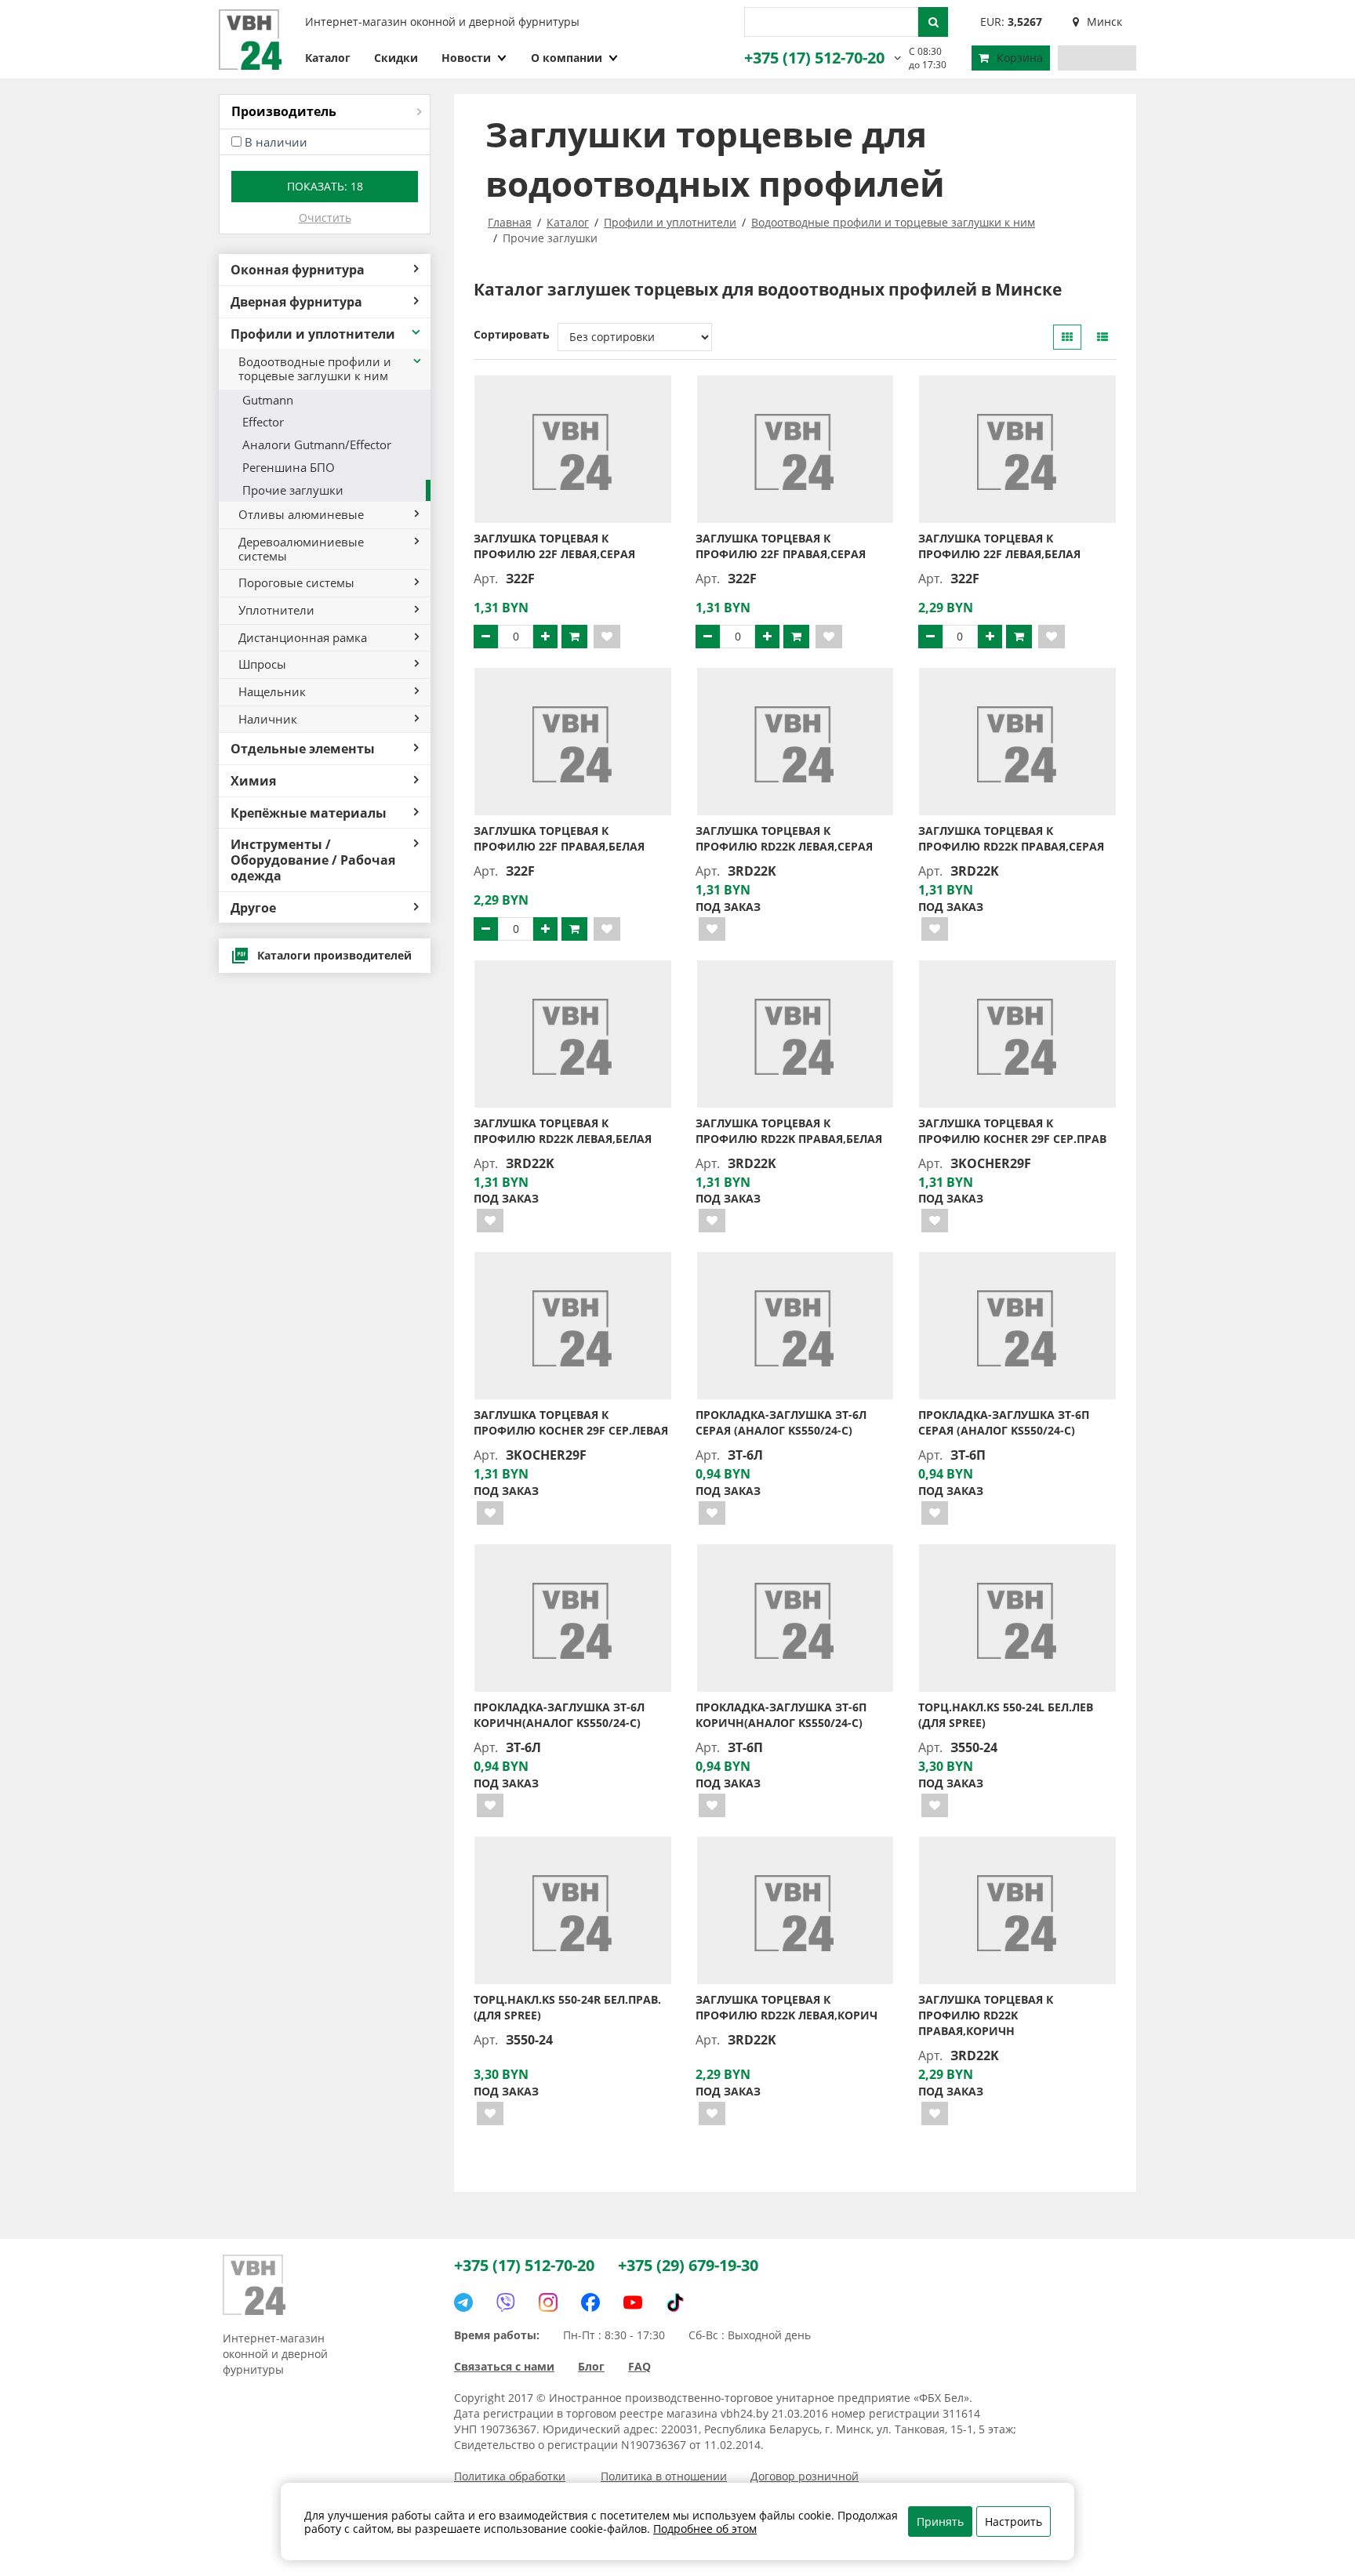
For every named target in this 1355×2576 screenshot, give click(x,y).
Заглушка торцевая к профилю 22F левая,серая (554, 546)
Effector (263, 422)
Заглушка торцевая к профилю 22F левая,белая (999, 546)
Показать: (325, 186)
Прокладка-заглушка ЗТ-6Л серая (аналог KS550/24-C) (781, 1422)
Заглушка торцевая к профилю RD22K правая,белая (789, 1131)
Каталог (328, 58)
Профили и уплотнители (313, 334)
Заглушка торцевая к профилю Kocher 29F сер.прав (1012, 1131)
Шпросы (262, 664)
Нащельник (272, 691)
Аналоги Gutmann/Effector (317, 444)
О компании (567, 58)
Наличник (268, 719)
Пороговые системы (296, 582)
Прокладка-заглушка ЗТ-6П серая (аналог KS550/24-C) (1004, 1422)
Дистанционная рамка (303, 637)
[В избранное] (607, 637)
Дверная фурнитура (296, 301)
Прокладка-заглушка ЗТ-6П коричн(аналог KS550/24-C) (781, 1715)
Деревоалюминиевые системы (301, 549)
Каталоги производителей (334, 955)
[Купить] (574, 637)
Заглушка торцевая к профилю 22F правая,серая (781, 546)
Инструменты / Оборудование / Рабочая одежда (313, 859)
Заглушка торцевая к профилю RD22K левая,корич (786, 2007)
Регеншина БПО (289, 467)
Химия (253, 780)
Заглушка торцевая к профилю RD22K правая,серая (1011, 838)
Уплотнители (276, 610)
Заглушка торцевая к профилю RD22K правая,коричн (986, 2015)
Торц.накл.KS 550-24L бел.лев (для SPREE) (1006, 1715)
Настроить (1014, 2522)
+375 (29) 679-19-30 (688, 2265)
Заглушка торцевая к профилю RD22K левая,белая (563, 1131)
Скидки (396, 58)
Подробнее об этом (705, 2529)
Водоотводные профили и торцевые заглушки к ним (315, 368)
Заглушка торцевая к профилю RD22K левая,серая (784, 838)
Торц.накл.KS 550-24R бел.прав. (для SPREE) (567, 2007)
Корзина (1020, 58)
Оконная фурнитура (298, 269)
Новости (466, 58)
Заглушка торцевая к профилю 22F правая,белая (559, 838)
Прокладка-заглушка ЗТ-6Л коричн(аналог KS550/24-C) (559, 1715)
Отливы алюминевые (301, 514)
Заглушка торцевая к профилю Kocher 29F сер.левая (571, 1422)
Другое (253, 907)
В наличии (276, 142)
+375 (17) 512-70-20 (814, 58)
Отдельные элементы (303, 748)
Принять (940, 2522)
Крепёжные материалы (309, 813)
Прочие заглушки (293, 490)
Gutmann (268, 400)
